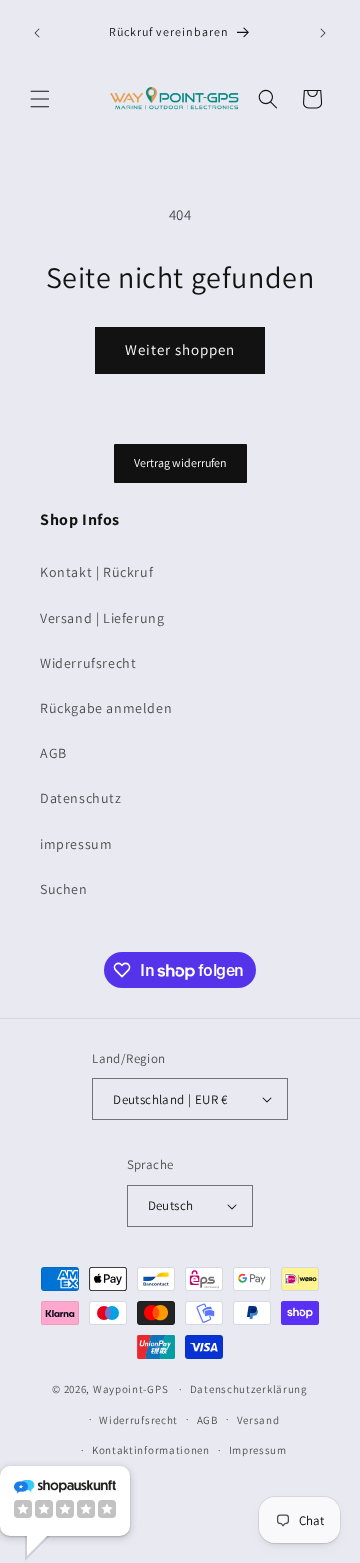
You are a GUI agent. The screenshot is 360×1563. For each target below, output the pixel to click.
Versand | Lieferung (102, 618)
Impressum (258, 1450)
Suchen (64, 889)
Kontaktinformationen (151, 1450)
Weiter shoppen (180, 349)
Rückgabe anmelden (106, 708)
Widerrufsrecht (88, 663)
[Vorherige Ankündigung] (37, 33)
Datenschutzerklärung (249, 1389)
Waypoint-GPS (130, 1389)
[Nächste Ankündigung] (323, 33)
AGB (53, 753)
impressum (76, 844)
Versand (258, 1420)
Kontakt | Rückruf (96, 572)
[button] (40, 99)
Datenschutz (81, 798)
